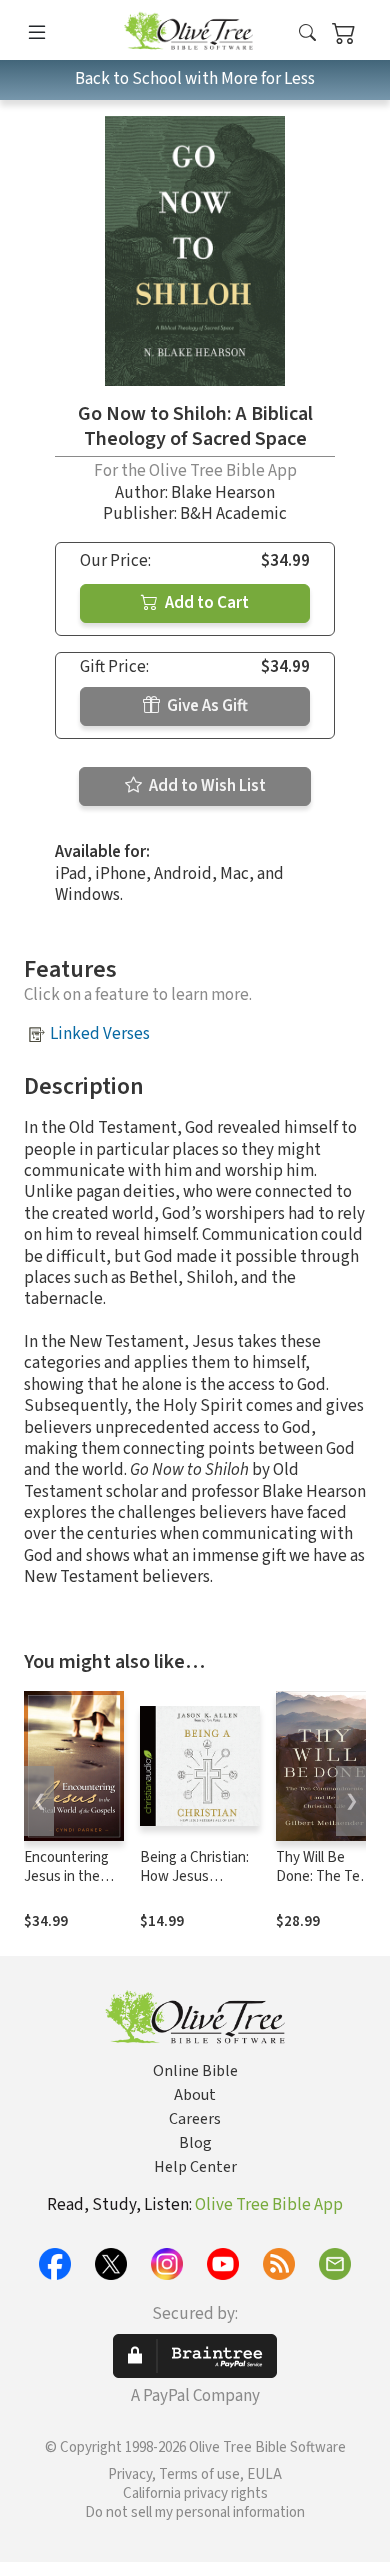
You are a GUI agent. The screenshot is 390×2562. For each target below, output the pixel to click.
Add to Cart (205, 603)
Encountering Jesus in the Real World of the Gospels (66, 1886)
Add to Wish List (206, 786)
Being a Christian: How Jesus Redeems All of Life (200, 1876)
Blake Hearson (223, 493)
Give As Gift (206, 706)
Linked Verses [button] (100, 1034)
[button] (307, 33)
